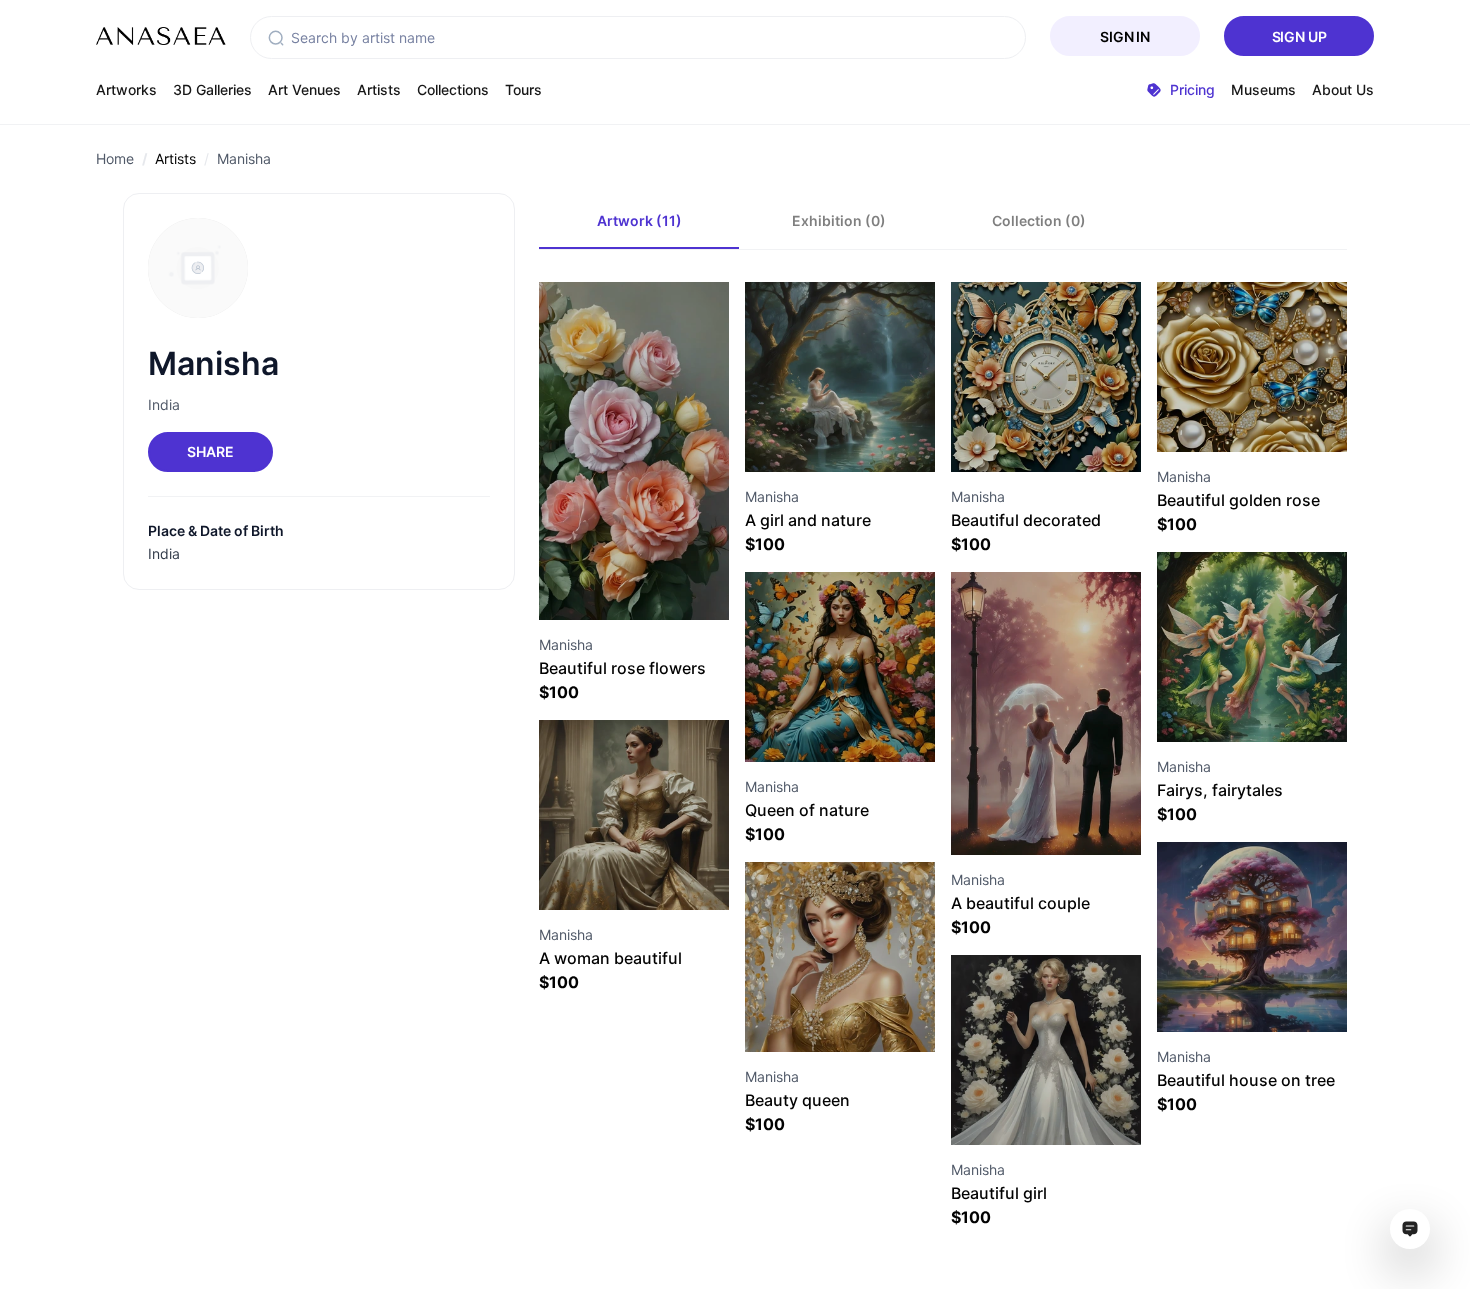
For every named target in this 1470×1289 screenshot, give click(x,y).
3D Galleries (212, 89)
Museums (1263, 89)
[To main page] (161, 36)
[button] (276, 38)
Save (656, 583)
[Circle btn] (598, 584)
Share (210, 451)
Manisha (244, 158)
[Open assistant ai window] (1410, 1229)
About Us (1343, 89)
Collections (453, 89)
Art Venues (304, 89)
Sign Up (1299, 36)
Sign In (1125, 36)
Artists (379, 89)
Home (115, 158)
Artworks (126, 89)
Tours (523, 89)
